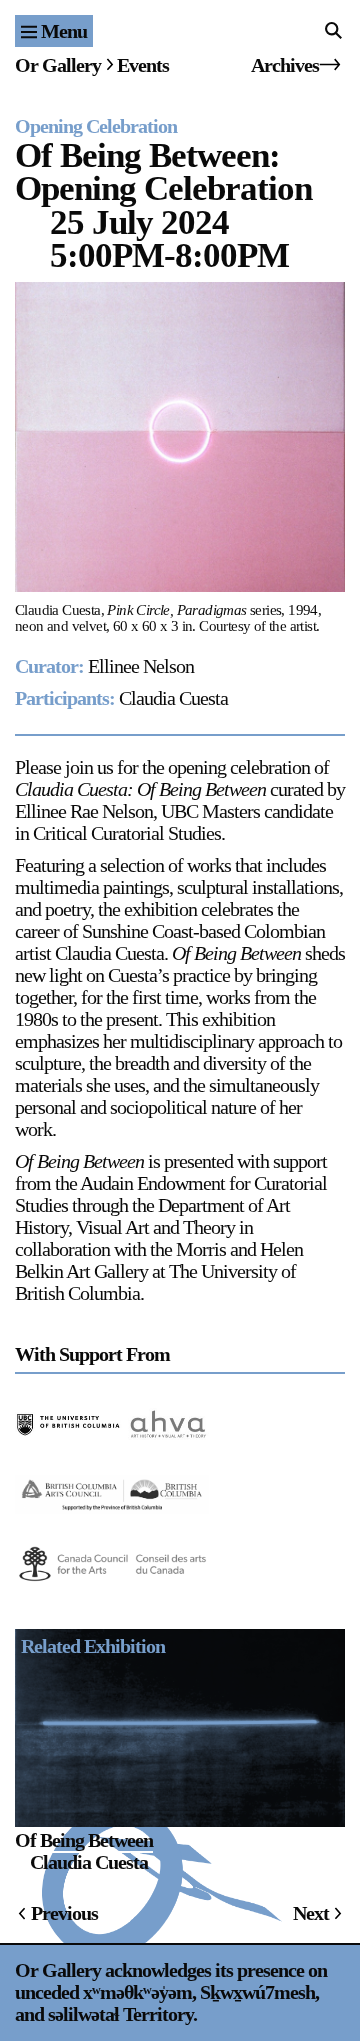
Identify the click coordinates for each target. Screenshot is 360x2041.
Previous (64, 1913)
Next (311, 1913)
